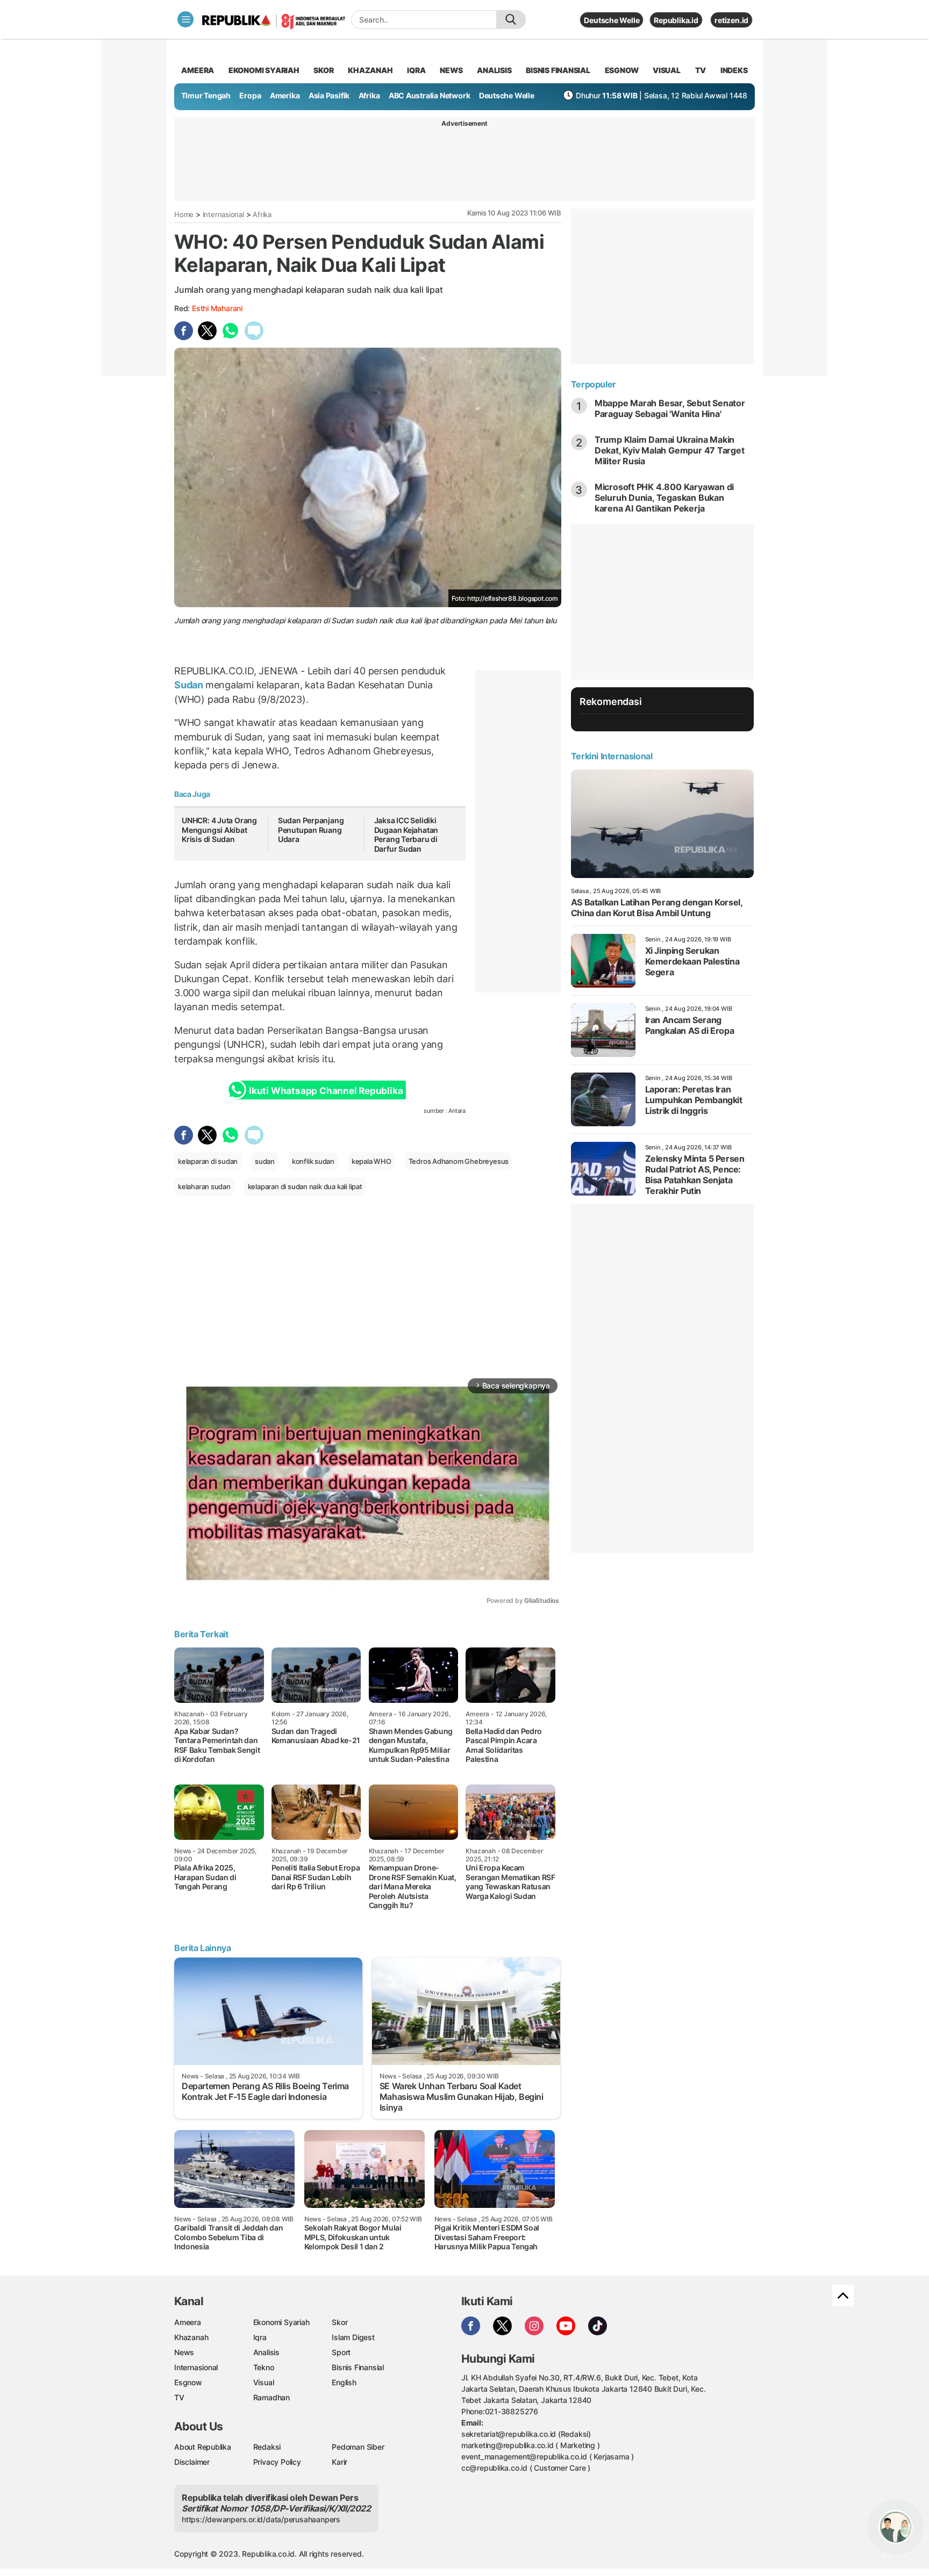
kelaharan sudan (204, 1186)
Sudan (190, 685)
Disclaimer (192, 2462)
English (344, 2382)
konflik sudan (313, 1161)
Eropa (250, 95)
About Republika (203, 2447)
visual (667, 70)
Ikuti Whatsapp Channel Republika (326, 1091)
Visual (264, 2382)
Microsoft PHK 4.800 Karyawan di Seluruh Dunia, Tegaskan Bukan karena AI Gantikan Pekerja (664, 498)
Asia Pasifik (329, 95)
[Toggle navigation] (185, 19)
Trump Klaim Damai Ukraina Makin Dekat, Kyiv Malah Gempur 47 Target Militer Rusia (670, 450)
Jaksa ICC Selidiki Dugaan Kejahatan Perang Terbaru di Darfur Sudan (406, 834)
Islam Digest (353, 2337)
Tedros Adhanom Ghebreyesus (459, 1161)
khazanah (370, 70)
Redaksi (267, 2447)
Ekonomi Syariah (264, 70)
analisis (494, 70)
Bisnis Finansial (558, 70)
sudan (265, 1161)
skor (323, 70)
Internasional (223, 214)
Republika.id (676, 20)
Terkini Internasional (612, 756)
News (184, 2352)
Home (184, 214)
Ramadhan (271, 2397)
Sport (341, 2352)
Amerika (285, 95)
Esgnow (188, 2382)
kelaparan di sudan (208, 1161)
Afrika (369, 95)
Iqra (260, 2337)
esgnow (622, 70)
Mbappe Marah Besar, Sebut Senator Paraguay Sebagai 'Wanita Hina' (670, 408)
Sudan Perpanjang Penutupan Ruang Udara (311, 830)
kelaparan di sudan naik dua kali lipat (305, 1186)
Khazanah (191, 2337)
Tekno (264, 2367)
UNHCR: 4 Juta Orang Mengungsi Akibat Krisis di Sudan (219, 830)
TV (701, 70)
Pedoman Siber (358, 2447)
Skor (340, 2322)
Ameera (188, 2322)
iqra (416, 70)
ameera (198, 70)
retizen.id (731, 20)
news (451, 70)
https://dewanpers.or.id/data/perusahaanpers (261, 2519)
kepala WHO (371, 1161)
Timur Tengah (206, 95)
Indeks (734, 70)
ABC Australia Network (430, 95)
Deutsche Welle (612, 20)
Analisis (266, 2352)
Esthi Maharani (217, 308)
